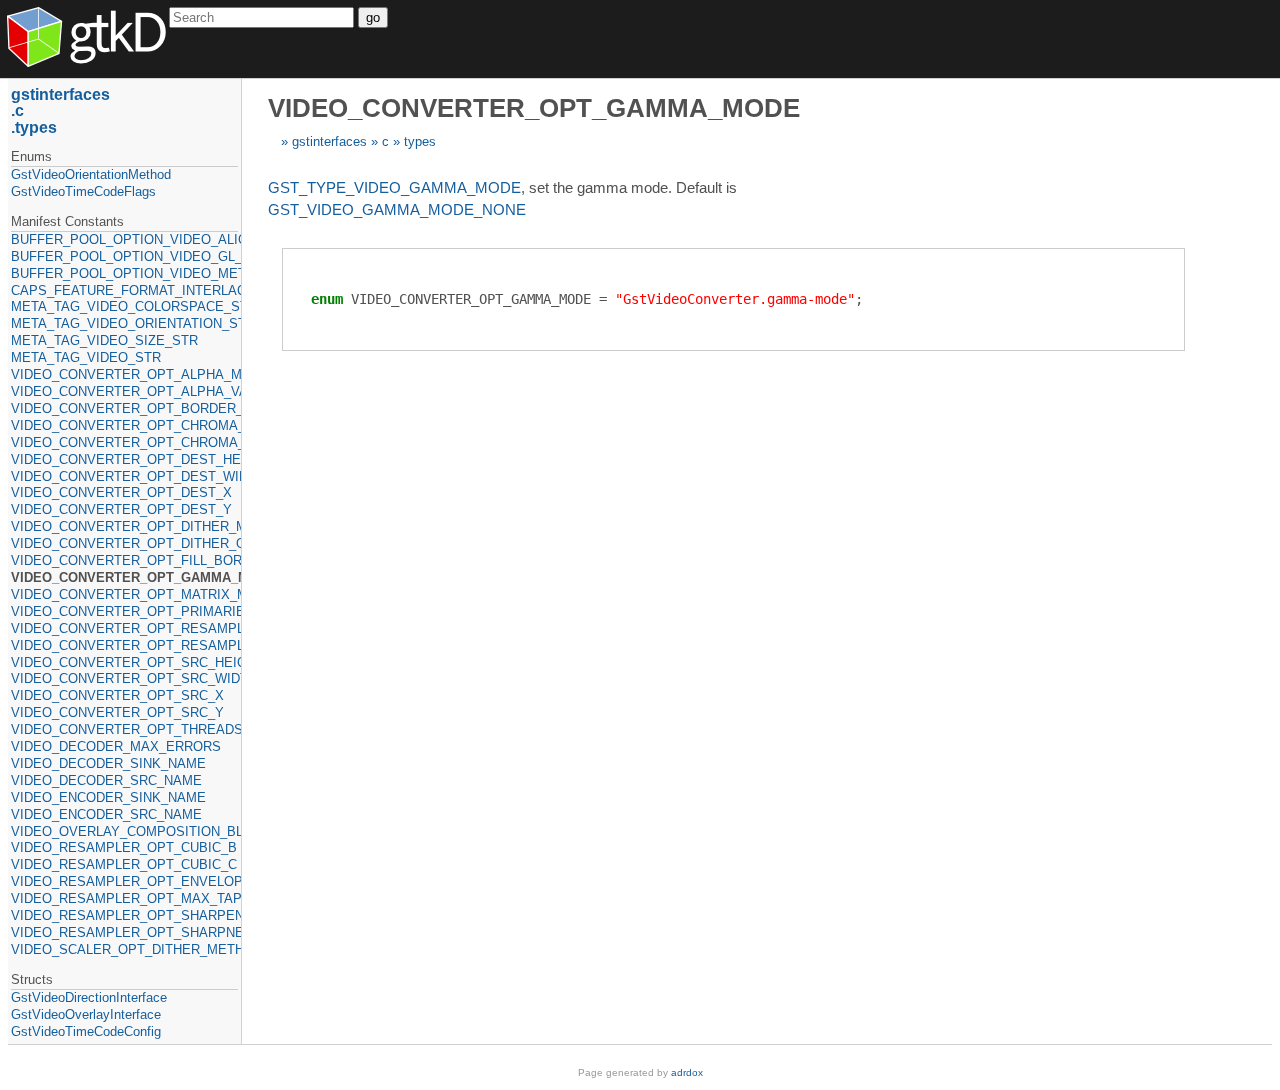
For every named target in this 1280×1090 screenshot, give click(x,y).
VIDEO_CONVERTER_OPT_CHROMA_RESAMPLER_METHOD (124, 442)
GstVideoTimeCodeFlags (83, 191)
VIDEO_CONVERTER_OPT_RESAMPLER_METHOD (124, 628)
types (420, 141)
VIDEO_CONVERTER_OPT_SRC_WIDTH (124, 678)
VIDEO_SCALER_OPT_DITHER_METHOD (124, 949)
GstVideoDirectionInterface (89, 997)
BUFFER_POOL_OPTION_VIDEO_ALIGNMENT (124, 239)
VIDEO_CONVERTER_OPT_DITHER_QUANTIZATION (124, 543)
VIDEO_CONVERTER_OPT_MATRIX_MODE (124, 594)
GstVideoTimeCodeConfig (86, 1031)
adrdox (687, 1072)
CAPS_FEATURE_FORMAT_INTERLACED (124, 290)
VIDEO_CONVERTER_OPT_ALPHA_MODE (124, 374)
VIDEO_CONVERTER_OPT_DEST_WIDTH (124, 476)
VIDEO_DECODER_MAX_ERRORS (116, 746)
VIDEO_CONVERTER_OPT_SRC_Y (117, 712)
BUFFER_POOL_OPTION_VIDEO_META (124, 273)
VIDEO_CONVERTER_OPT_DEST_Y (121, 509)
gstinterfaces (329, 141)
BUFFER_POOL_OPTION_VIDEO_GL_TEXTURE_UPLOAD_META (124, 256)
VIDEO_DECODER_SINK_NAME (108, 763)
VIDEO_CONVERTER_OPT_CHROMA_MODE (124, 425)
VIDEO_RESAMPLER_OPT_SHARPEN (124, 915)
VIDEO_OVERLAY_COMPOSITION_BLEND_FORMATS (124, 831)
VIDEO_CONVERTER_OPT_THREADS (124, 729)
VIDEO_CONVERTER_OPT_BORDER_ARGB (124, 408)
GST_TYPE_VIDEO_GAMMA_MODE (394, 187)
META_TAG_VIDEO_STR (86, 357)
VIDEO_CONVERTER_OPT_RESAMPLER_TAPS (124, 645)
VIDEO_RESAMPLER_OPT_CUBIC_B (124, 847)
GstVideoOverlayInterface (86, 1014)
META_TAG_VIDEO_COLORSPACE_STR (124, 306)
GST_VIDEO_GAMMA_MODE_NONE (397, 209)
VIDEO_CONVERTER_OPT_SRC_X (117, 695)
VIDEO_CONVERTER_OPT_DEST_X (121, 492)
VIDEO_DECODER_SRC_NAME (106, 780)
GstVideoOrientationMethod (91, 174)
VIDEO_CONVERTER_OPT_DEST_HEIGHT (124, 459)
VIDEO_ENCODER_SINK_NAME (108, 797)
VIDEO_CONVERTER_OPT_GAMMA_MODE (124, 577)
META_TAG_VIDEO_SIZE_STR (104, 340)
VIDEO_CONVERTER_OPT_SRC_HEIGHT (124, 662)
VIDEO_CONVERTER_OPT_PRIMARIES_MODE (124, 611)
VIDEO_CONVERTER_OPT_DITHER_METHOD (124, 526)
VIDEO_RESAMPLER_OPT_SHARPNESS (124, 932)
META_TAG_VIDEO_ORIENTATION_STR (124, 323)
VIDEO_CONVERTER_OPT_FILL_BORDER (124, 560)
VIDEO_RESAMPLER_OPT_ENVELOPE (124, 881)
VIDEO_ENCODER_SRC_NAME (106, 814)
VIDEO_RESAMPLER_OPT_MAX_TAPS (124, 898)
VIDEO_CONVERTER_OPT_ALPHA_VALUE (124, 391)
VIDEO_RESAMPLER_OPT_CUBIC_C (124, 864)
